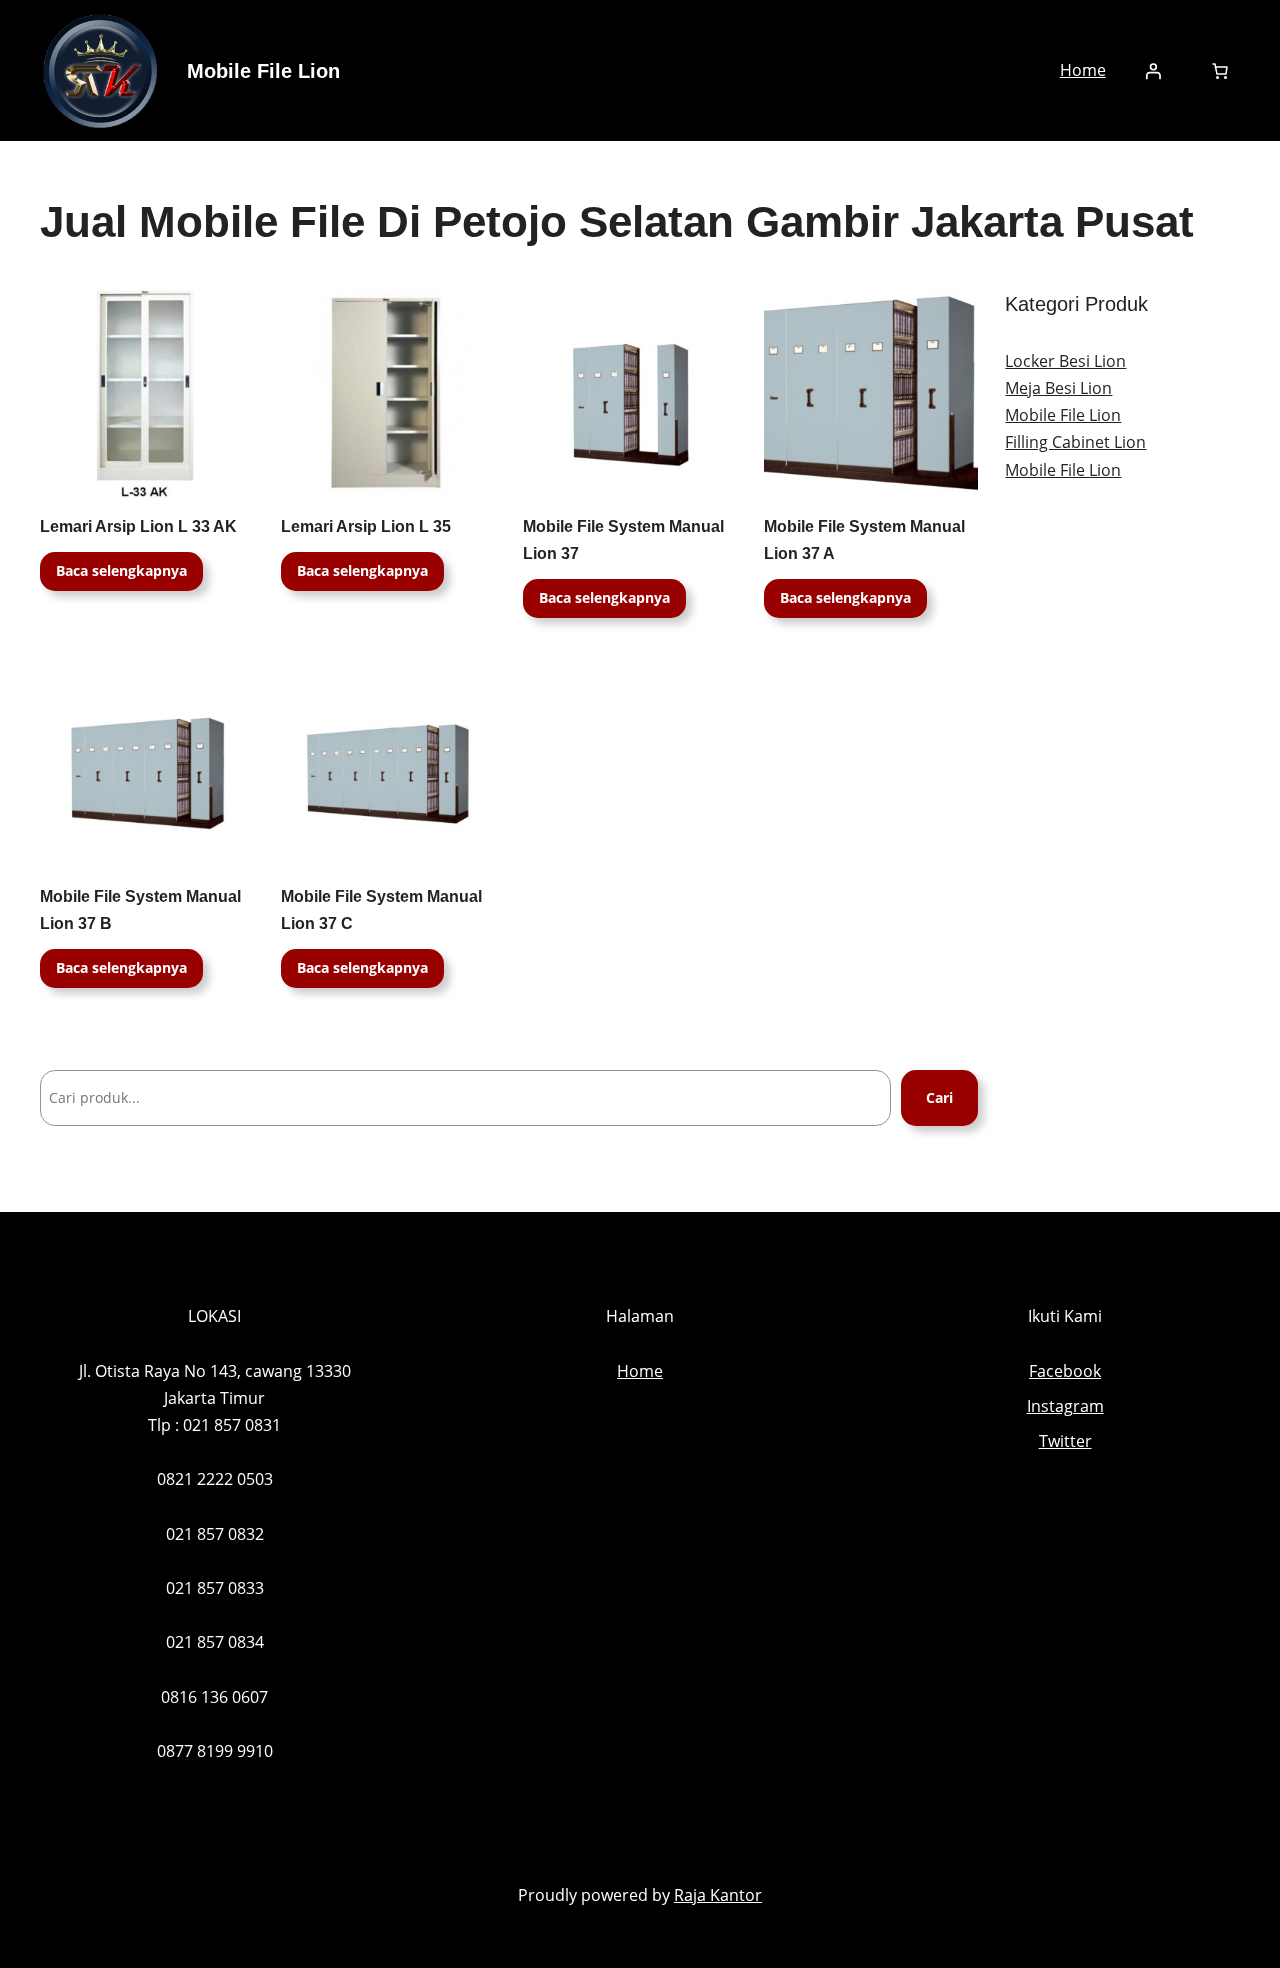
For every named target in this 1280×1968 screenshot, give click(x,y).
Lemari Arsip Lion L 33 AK (138, 526)
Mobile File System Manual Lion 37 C (381, 910)
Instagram (1065, 1406)
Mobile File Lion (263, 71)
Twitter (1065, 1441)
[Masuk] (1153, 71)
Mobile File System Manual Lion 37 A (864, 540)
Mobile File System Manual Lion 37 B (140, 910)
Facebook (1065, 1371)
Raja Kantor (718, 1895)
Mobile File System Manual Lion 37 (623, 540)
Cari (939, 1097)
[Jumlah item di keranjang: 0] (1220, 71)
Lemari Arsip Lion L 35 (366, 526)
